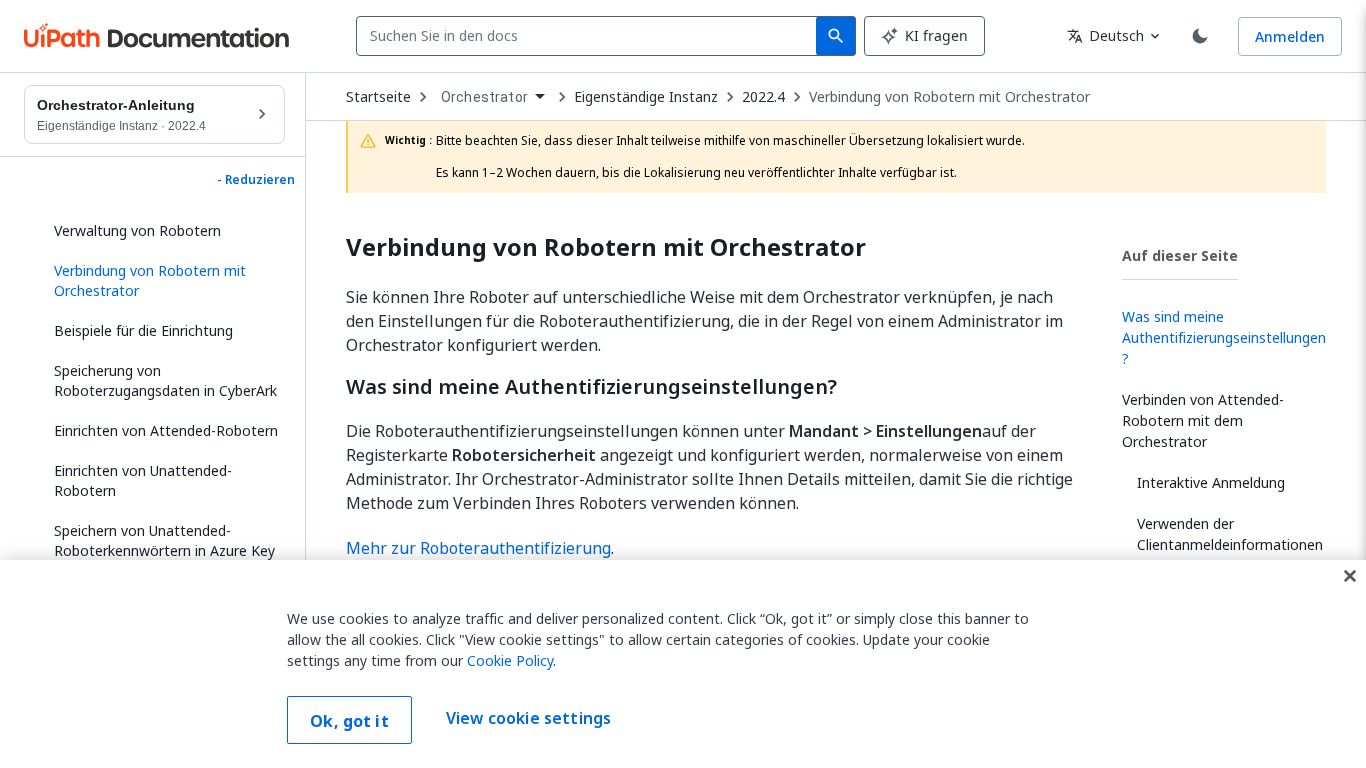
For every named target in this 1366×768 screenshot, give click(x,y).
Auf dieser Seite (1180, 255)
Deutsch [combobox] (1105, 35)
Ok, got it (349, 721)
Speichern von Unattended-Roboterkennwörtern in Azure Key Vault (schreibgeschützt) (164, 550)
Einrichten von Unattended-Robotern (143, 480)
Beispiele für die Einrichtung (143, 330)
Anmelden (1290, 36)
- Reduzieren (256, 180)
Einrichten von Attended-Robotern (166, 430)
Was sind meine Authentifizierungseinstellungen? (591, 387)
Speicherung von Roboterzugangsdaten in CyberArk (165, 380)
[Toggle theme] (1200, 36)
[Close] (1350, 576)
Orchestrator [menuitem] (484, 97)
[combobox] (590, 36)
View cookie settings (528, 718)
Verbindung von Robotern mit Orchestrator (949, 97)
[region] (683, 664)
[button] (162, 281)
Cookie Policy (510, 660)
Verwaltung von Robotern (137, 230)
